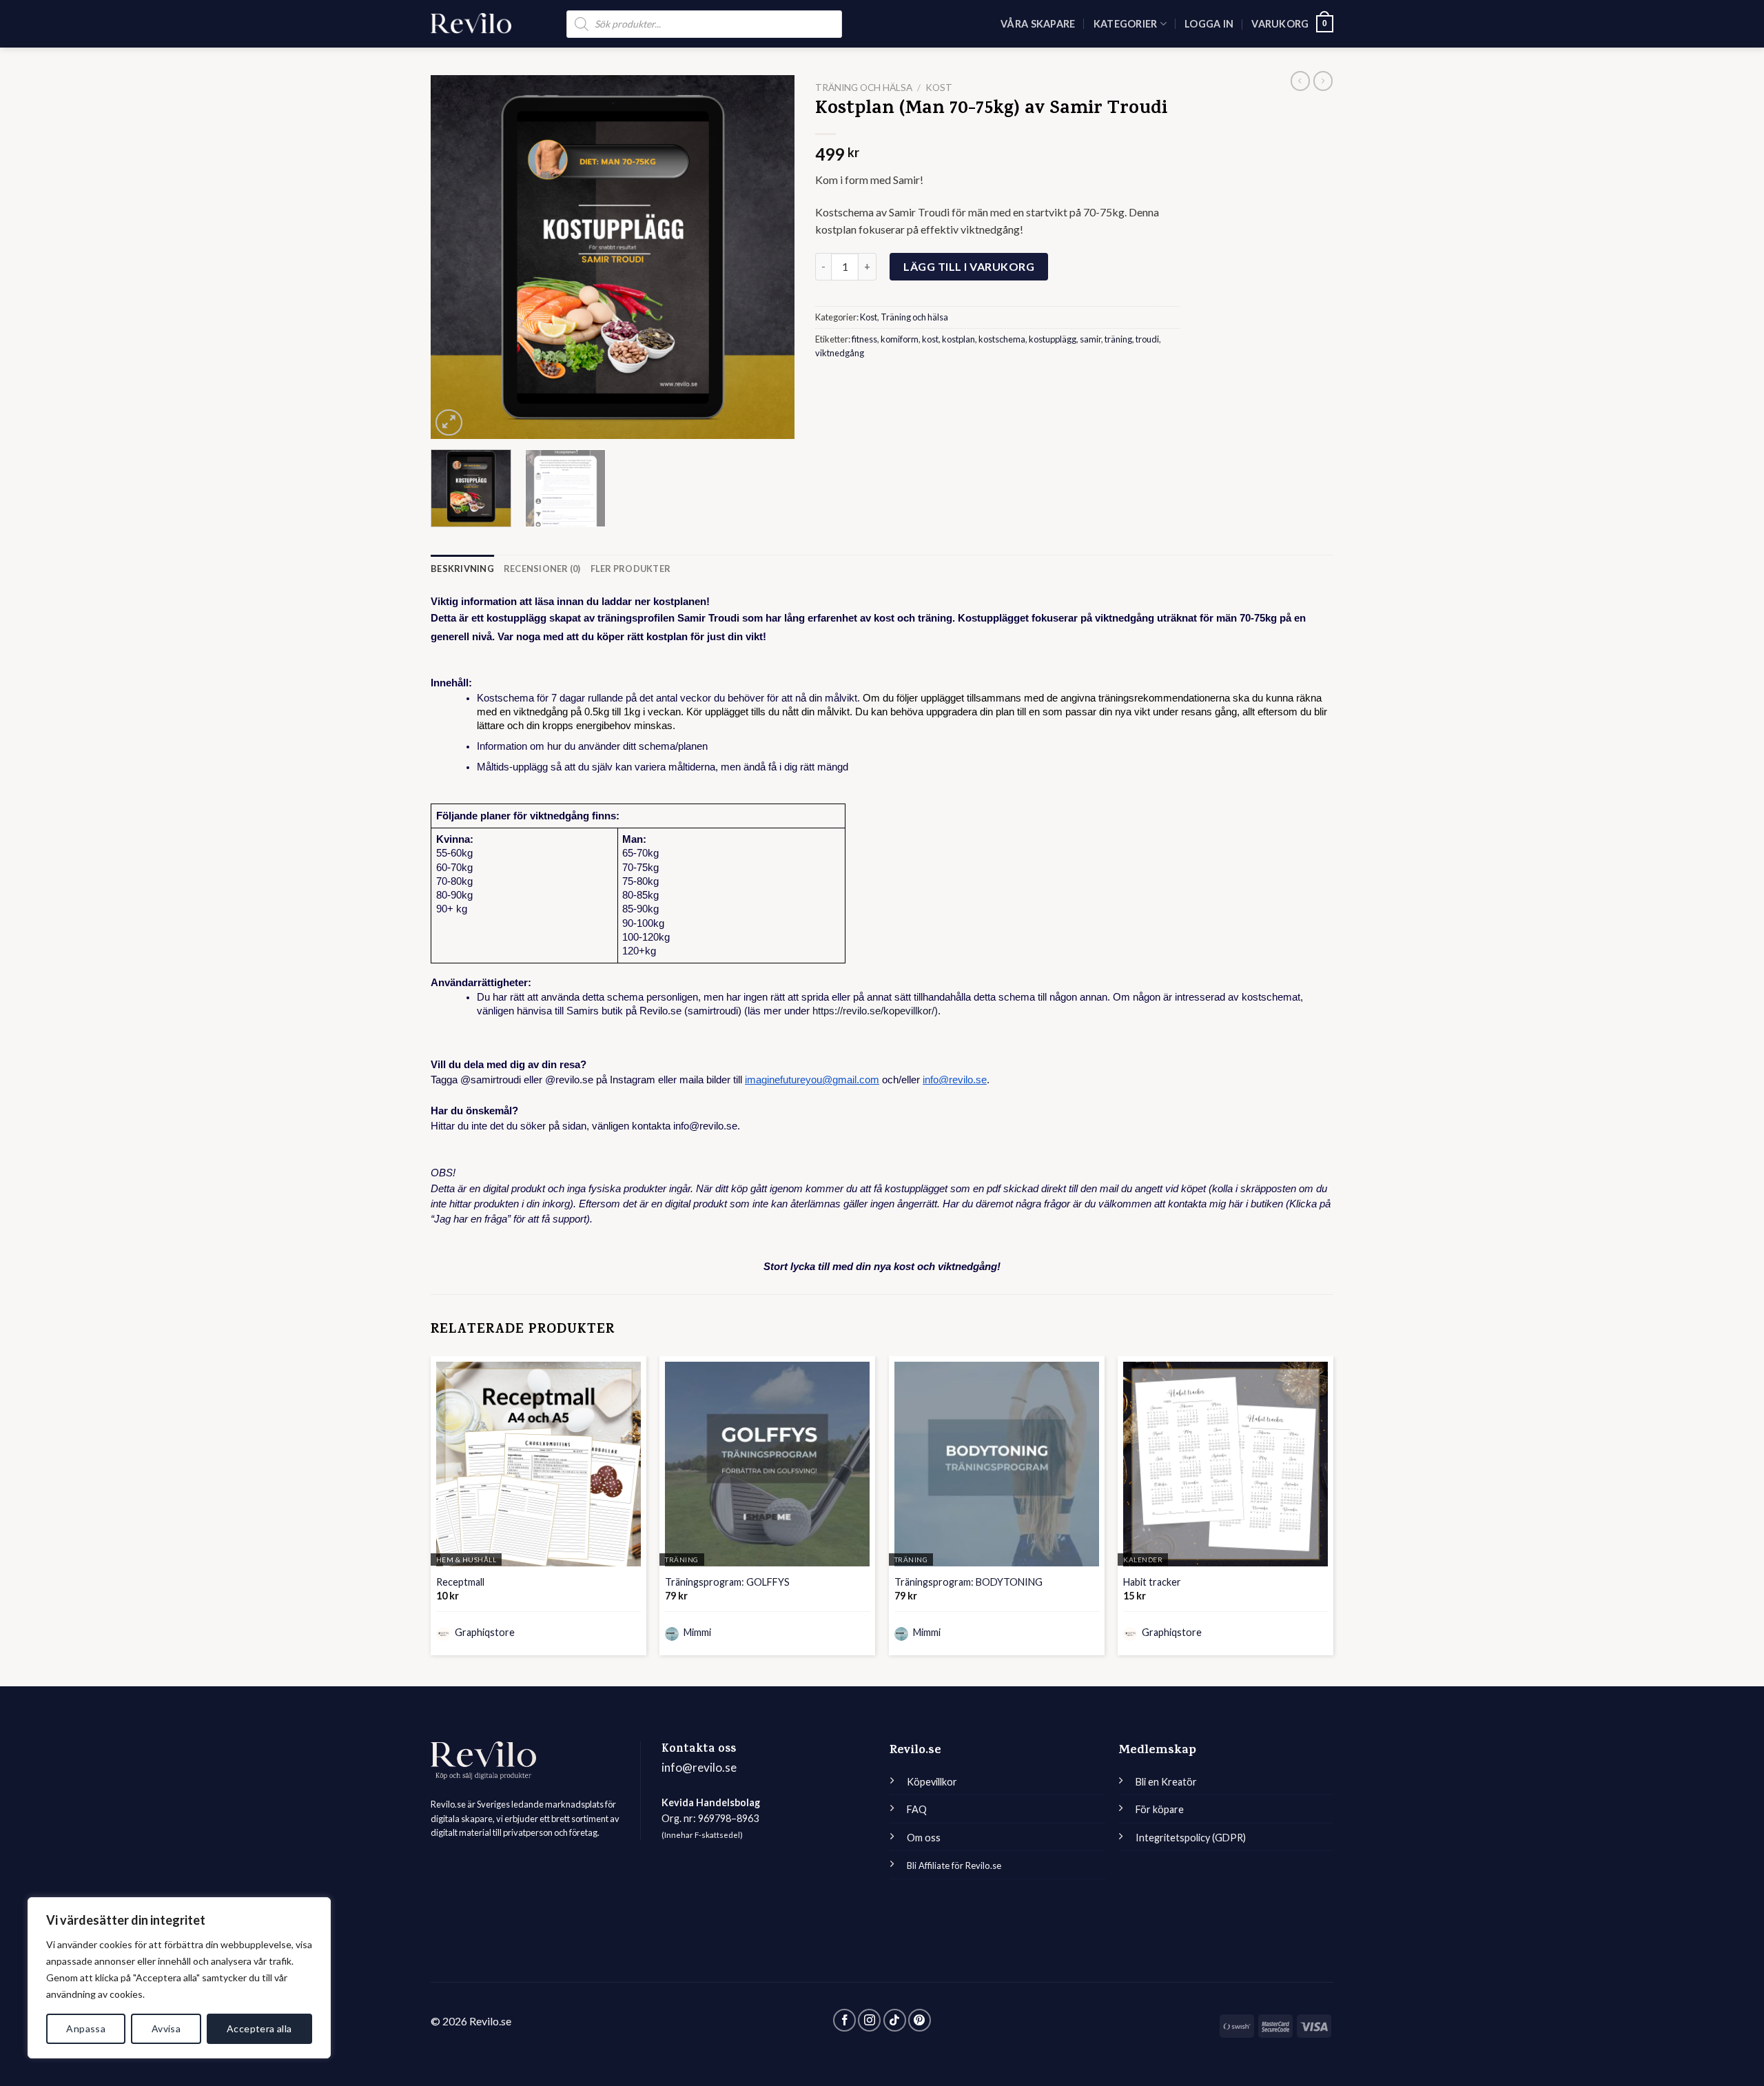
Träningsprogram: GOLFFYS (727, 1582)
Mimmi (696, 1632)
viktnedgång (840, 353)
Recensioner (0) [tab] (542, 569)
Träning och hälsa (864, 88)
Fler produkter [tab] (631, 569)
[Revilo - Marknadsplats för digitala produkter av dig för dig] (471, 23)
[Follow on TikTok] (895, 2020)
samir (1090, 339)
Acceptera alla (259, 2028)
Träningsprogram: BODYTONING (968, 1582)
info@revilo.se (699, 1767)
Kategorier (1126, 24)
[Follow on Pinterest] (920, 2020)
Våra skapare (1038, 24)
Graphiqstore (484, 1632)
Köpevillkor (932, 1782)
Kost (939, 88)
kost (930, 339)
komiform (900, 339)
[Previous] (455, 257)
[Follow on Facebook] (844, 2020)
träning (1118, 339)
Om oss (924, 1838)
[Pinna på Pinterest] (823, 390)
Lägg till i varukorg (969, 266)
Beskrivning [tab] (462, 569)
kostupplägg (1053, 339)
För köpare (1160, 1809)
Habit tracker (1152, 1582)
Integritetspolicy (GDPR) (1191, 1838)
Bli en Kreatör (1166, 1782)
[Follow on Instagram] (869, 2020)
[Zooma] (449, 423)
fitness (864, 339)
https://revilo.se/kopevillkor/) (874, 1011)
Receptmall (460, 1582)
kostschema (1002, 339)
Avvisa (166, 2028)
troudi (1147, 339)
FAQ (917, 1809)
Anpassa (86, 2028)
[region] (179, 1978)
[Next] (770, 257)
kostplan (958, 339)
